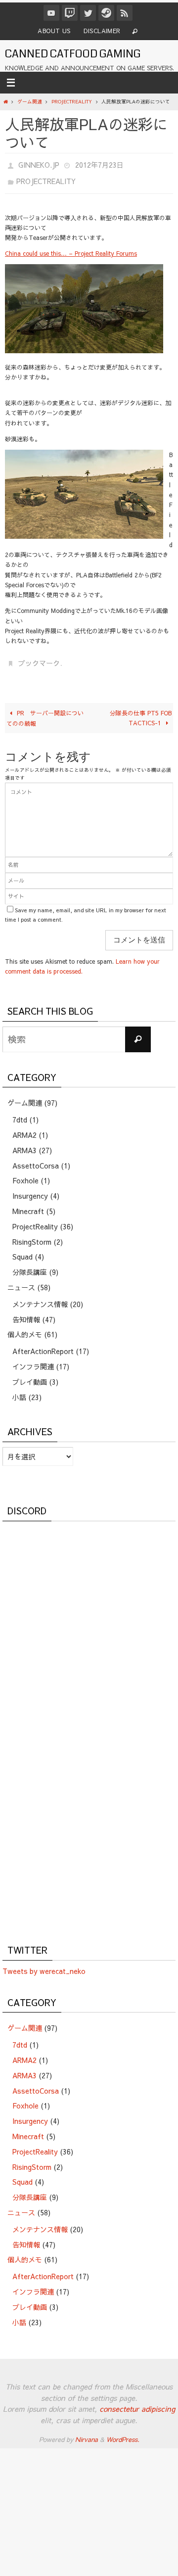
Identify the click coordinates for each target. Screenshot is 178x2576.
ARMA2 (24, 1128)
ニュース (21, 1280)
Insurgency (30, 1189)
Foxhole (25, 1174)
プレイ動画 (30, 1375)
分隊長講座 (30, 1265)
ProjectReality (72, 101)
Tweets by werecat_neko (44, 1964)
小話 (19, 1390)
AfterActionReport (43, 1344)
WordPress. (123, 2433)
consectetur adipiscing (137, 2402)
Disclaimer (102, 31)
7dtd (20, 1113)
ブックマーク (39, 658)
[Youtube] (51, 13)
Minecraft (28, 1204)
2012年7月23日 (99, 164)
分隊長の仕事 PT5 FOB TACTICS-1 (141, 711)
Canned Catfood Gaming (73, 54)
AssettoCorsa (36, 1159)
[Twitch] (70, 13)
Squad (22, 1250)
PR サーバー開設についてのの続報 (45, 711)
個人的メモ (25, 1328)
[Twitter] (88, 13)
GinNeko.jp (39, 164)
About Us (54, 31)
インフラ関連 (33, 1359)
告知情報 (26, 1312)
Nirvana (87, 2433)
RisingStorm (32, 1235)
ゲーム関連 (30, 101)
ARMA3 (24, 1143)
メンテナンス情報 (40, 1297)
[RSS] (125, 13)
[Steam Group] (106, 13)
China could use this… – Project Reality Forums (71, 249)
